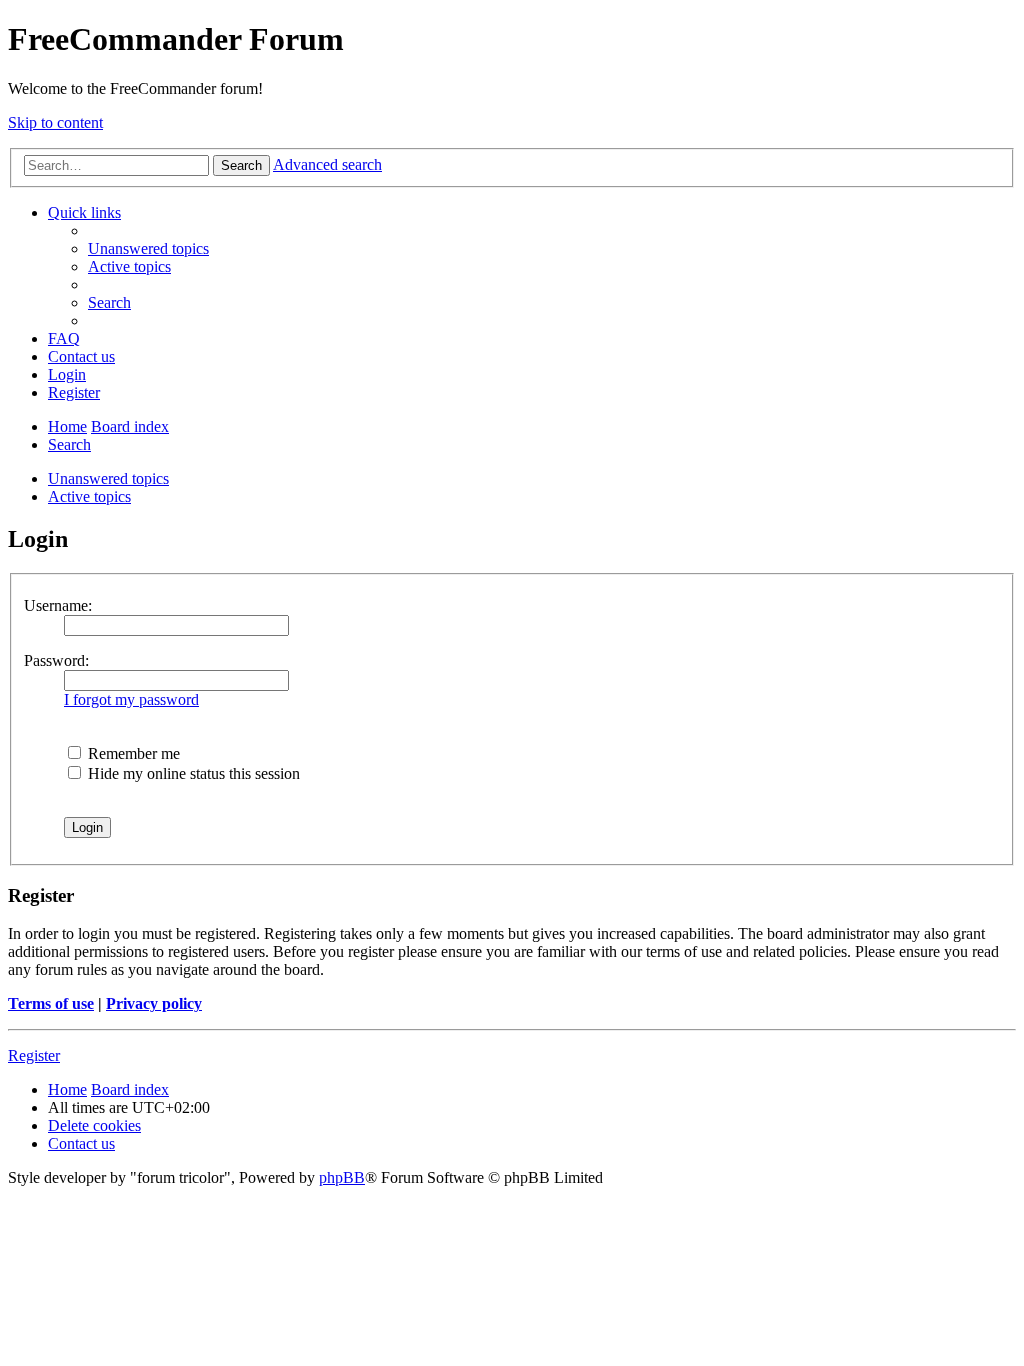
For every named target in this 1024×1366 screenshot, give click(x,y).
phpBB (342, 1177)
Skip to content (55, 122)
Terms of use (51, 1003)
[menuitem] (148, 248)
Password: (56, 660)
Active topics (89, 496)
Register (34, 1055)
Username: (58, 605)
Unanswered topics (108, 478)
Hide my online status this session (192, 773)
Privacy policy (154, 1003)
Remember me (132, 753)
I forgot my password (131, 699)
